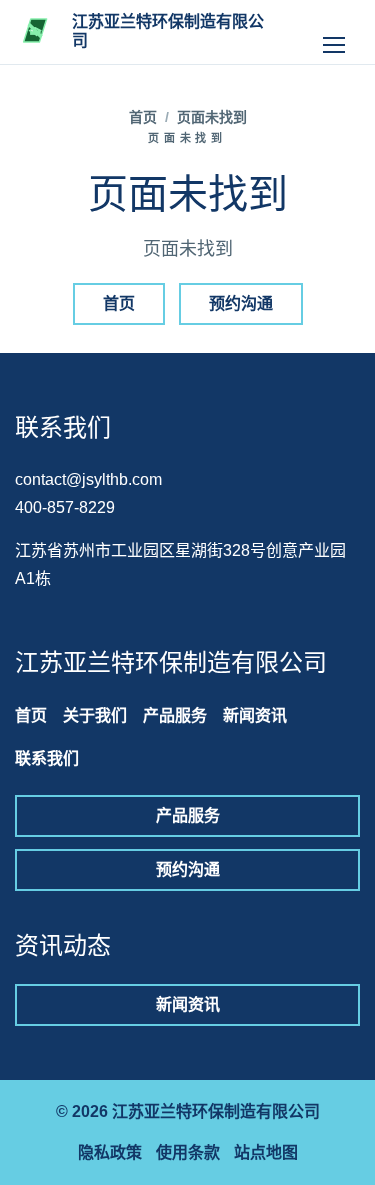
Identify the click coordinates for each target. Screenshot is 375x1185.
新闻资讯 (255, 715)
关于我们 (95, 715)
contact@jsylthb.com (88, 479)
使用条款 (188, 1152)
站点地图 (266, 1152)
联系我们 (47, 758)
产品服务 (175, 715)
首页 (143, 117)
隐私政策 (110, 1152)
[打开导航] (334, 32)
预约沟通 (241, 303)
